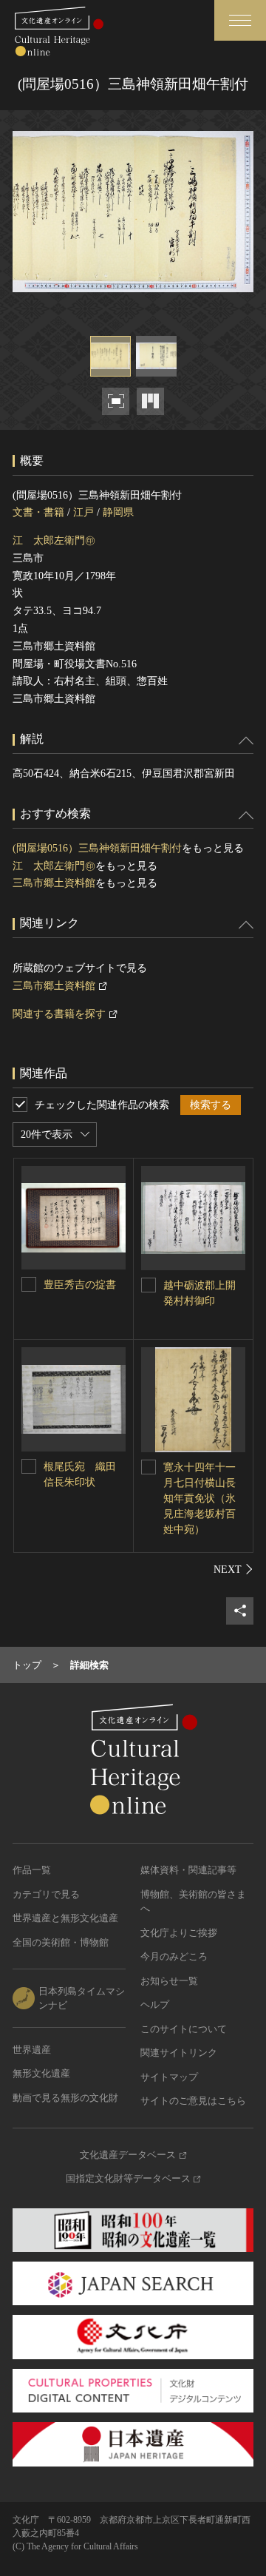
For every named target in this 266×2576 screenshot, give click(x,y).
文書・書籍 (38, 512)
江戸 (83, 512)
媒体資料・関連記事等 (188, 1870)
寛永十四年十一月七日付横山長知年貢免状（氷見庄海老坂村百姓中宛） (199, 1498)
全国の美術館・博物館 (61, 1942)
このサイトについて (184, 2029)
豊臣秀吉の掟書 (80, 1285)
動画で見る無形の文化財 (65, 2098)
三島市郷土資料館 (54, 883)
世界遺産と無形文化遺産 (65, 1918)
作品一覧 (32, 1870)
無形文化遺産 (41, 2073)
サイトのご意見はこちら (193, 2101)
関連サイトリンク (179, 2053)
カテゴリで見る (46, 1894)
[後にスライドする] (233, 1569)
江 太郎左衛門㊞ (54, 540)
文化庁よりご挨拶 (179, 1933)
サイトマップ (169, 2077)
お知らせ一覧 (169, 1981)
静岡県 (118, 512)
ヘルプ (155, 2005)
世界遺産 (32, 2050)
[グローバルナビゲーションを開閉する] (240, 20)
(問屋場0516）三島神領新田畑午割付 (97, 848)
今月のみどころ (174, 1956)
